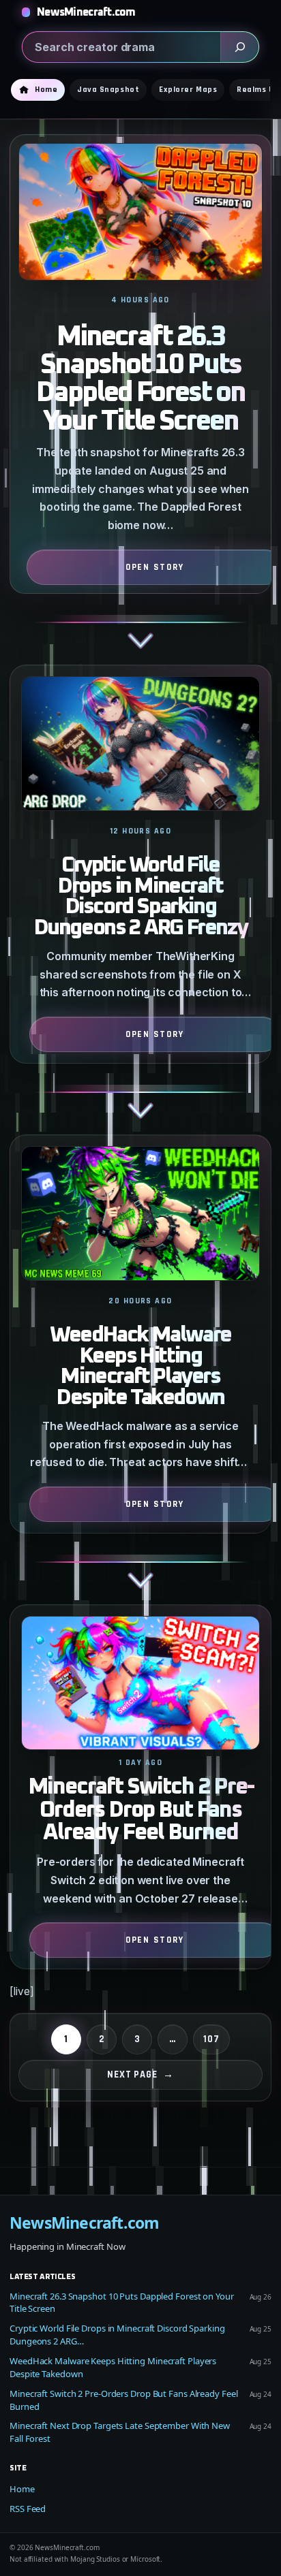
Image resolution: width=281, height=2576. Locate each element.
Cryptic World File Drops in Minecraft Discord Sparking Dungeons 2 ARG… (117, 2335)
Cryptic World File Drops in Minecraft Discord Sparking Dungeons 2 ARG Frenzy (141, 897)
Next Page (140, 2074)
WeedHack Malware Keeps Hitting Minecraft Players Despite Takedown (140, 1367)
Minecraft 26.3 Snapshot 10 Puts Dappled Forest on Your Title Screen (140, 380)
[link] (140, 399)
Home (22, 2489)
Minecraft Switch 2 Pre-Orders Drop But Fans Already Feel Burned (141, 1810)
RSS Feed (28, 2509)
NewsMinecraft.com (86, 12)
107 (211, 2039)
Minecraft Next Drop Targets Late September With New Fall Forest (120, 2432)
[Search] (239, 47)
